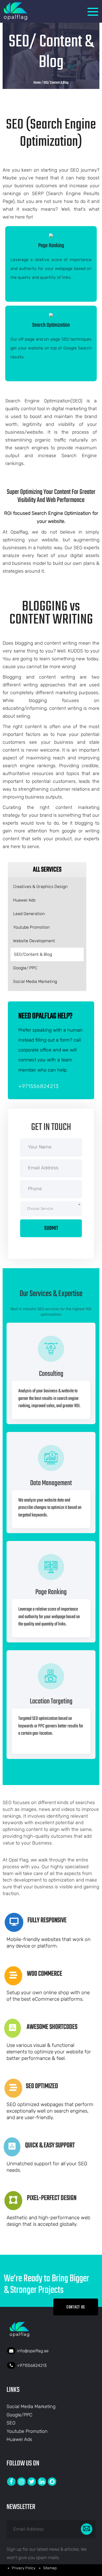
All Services (47, 870)
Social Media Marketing (35, 981)
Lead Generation (29, 914)
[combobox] (51, 1209)
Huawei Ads (24, 900)
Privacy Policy (24, 2568)
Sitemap (50, 2568)
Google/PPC (19, 2415)
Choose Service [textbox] (40, 1209)
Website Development (34, 941)
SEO (11, 2423)
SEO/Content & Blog (33, 954)
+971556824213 (39, 1086)
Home (37, 83)
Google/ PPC (25, 968)
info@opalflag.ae (33, 2351)
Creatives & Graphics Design (40, 887)
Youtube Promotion (31, 927)
